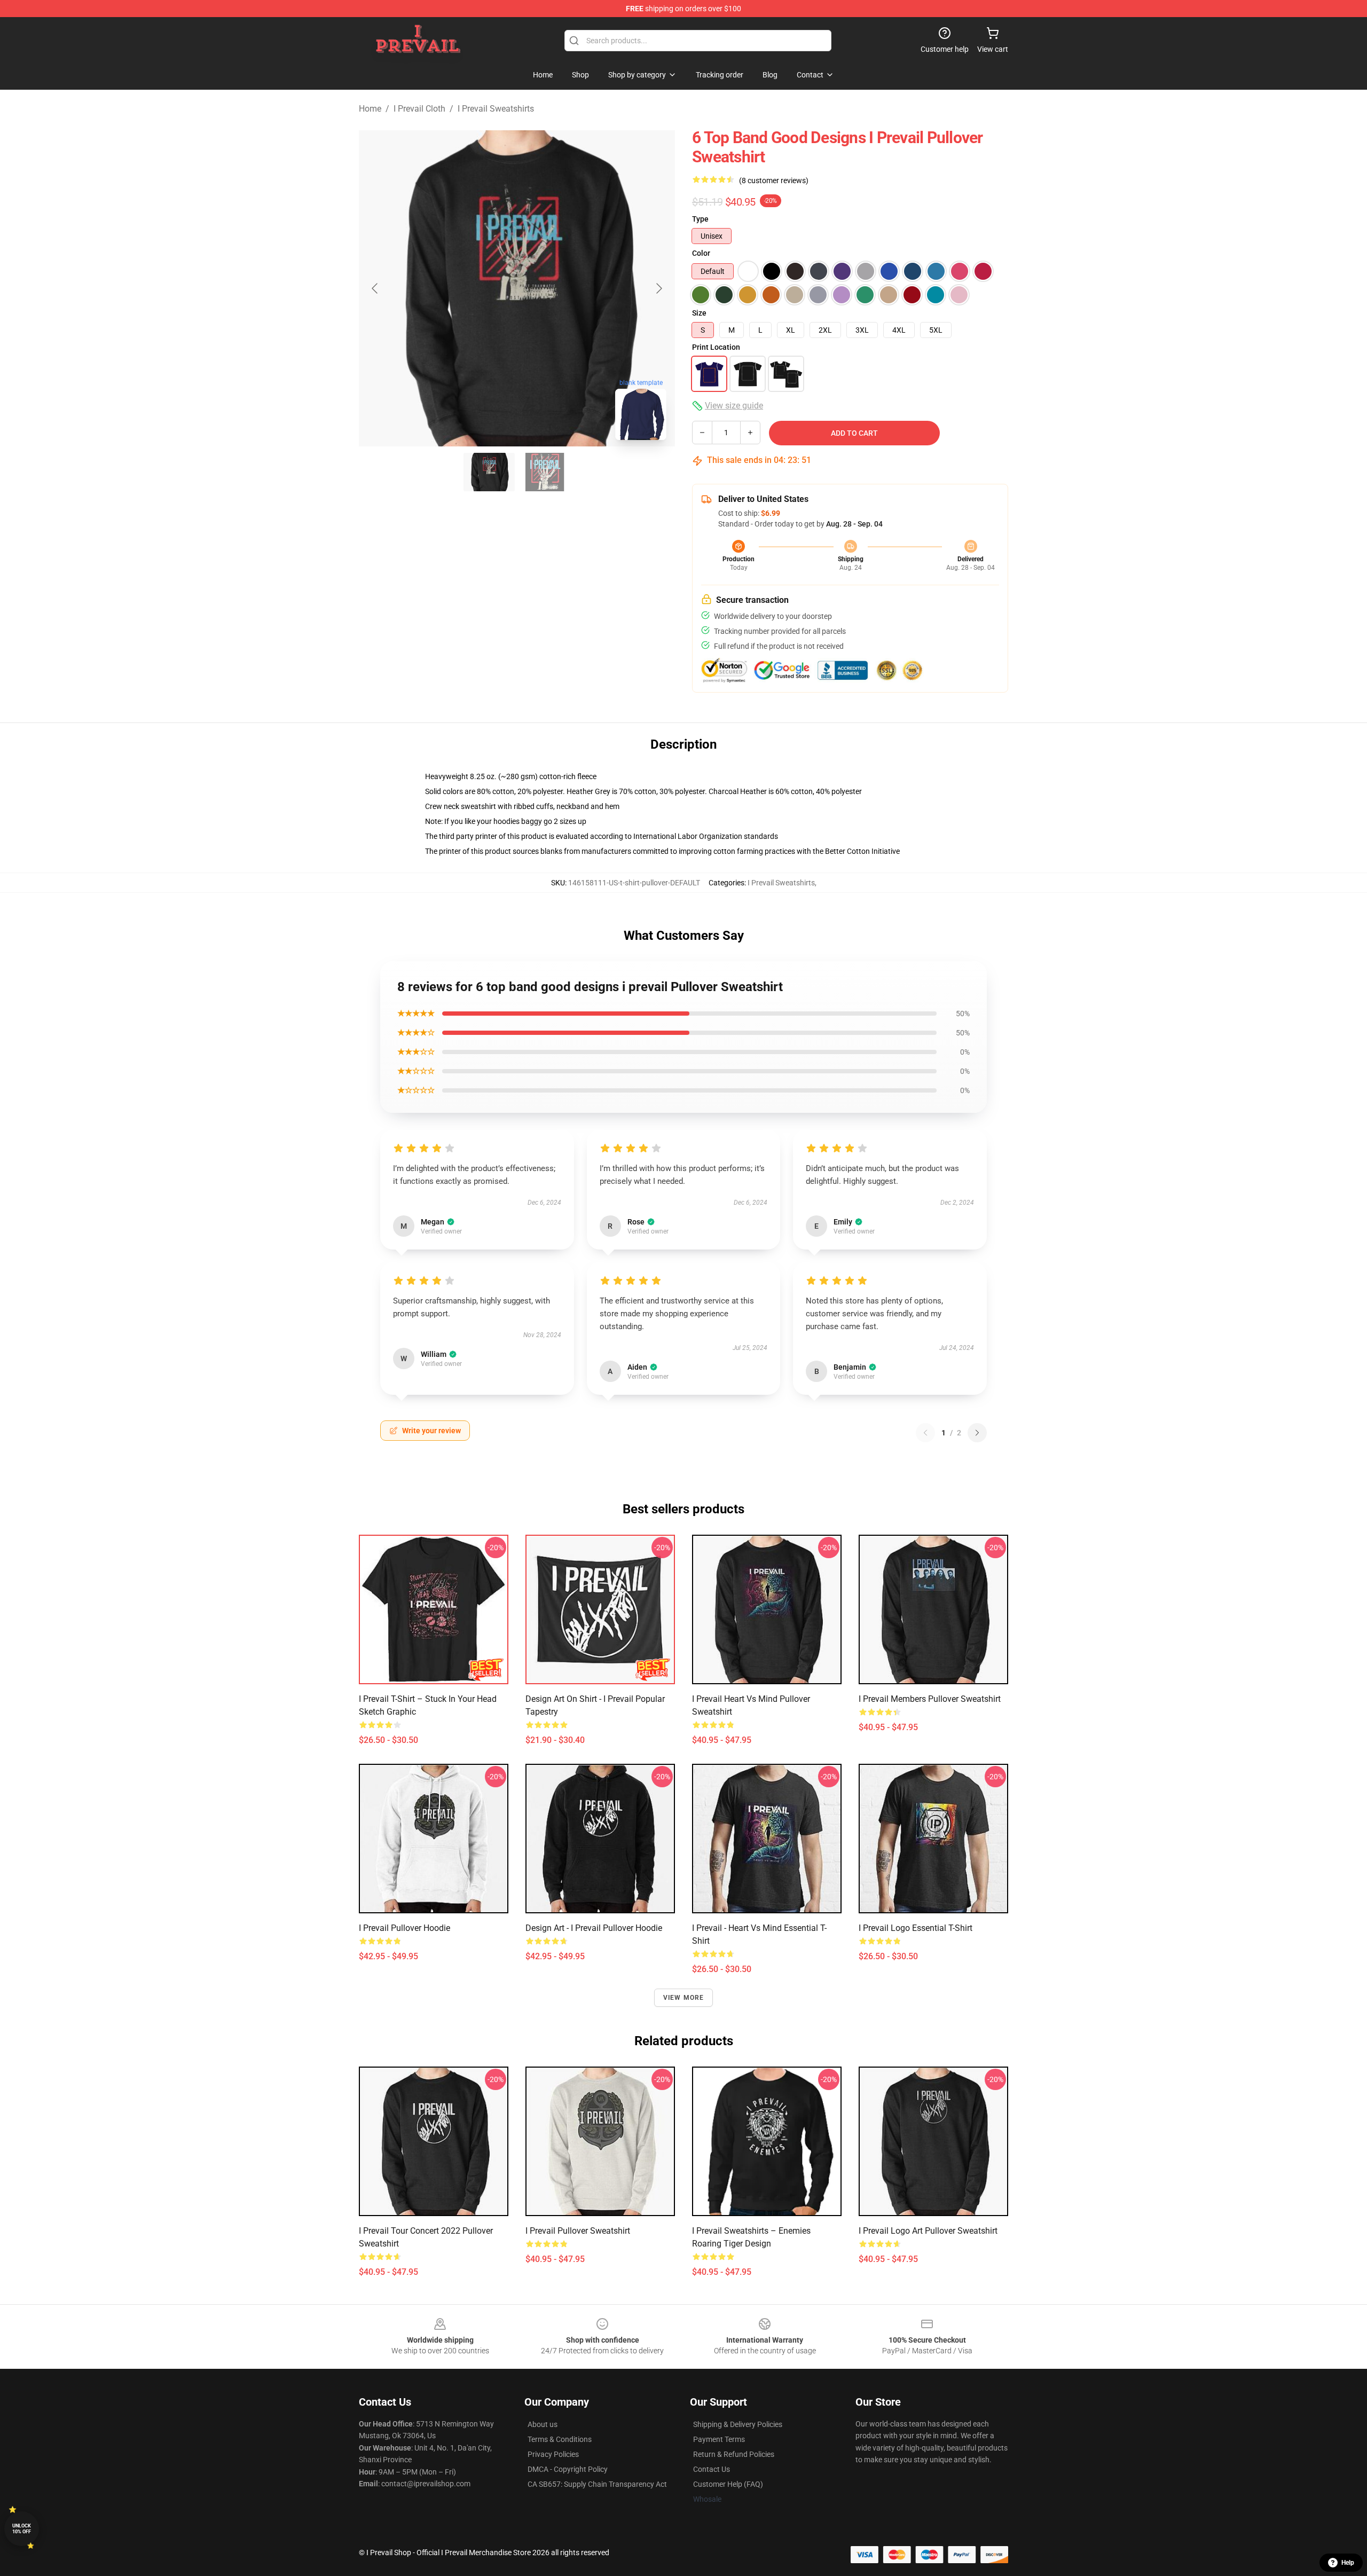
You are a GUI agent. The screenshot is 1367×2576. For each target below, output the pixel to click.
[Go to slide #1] (489, 472)
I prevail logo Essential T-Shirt (916, 1928)
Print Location (716, 347)
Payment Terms (719, 2439)
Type (700, 219)
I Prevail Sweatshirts (496, 109)
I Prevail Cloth (419, 109)
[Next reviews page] (977, 1433)
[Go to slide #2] (545, 472)
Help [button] (1348, 2563)
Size (699, 313)
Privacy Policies (553, 2454)
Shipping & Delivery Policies (738, 2424)
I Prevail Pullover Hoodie (404, 1928)
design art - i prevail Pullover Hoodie (594, 1928)
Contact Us (712, 2469)
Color (701, 253)
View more (684, 1998)
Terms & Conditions (560, 2439)
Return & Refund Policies (734, 2454)
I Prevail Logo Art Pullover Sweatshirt (928, 2231)
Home (370, 109)
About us (543, 2424)
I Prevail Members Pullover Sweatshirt (930, 1699)
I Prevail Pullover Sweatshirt (578, 2231)
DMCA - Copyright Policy (568, 2469)
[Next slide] (658, 288)
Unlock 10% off (22, 2529)
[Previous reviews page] (925, 1433)
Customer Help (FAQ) (728, 2484)
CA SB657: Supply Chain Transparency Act (597, 2484)
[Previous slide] (375, 288)
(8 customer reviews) (774, 180)
